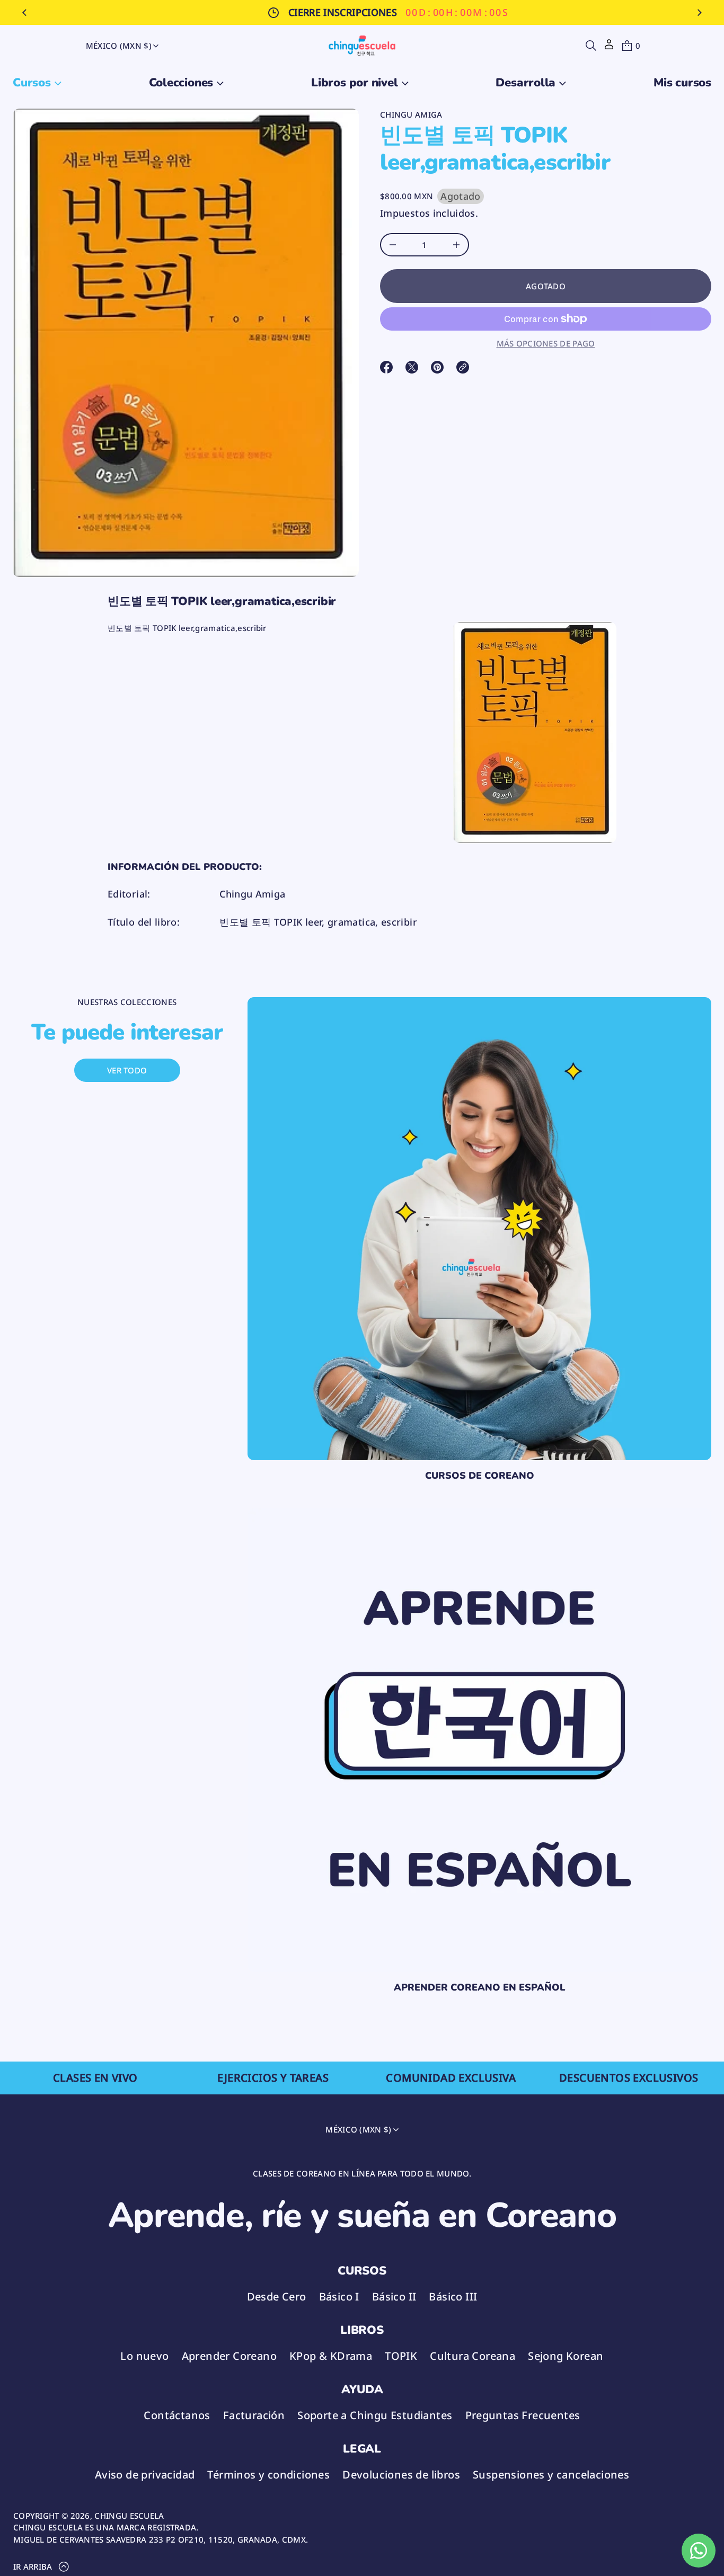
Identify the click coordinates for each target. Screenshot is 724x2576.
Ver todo (127, 1070)
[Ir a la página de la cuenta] (609, 48)
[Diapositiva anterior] (24, 13)
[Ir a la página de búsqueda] (591, 46)
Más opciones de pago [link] (546, 343)
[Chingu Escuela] (362, 46)
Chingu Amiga (411, 114)
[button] (591, 46)
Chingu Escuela (129, 2516)
